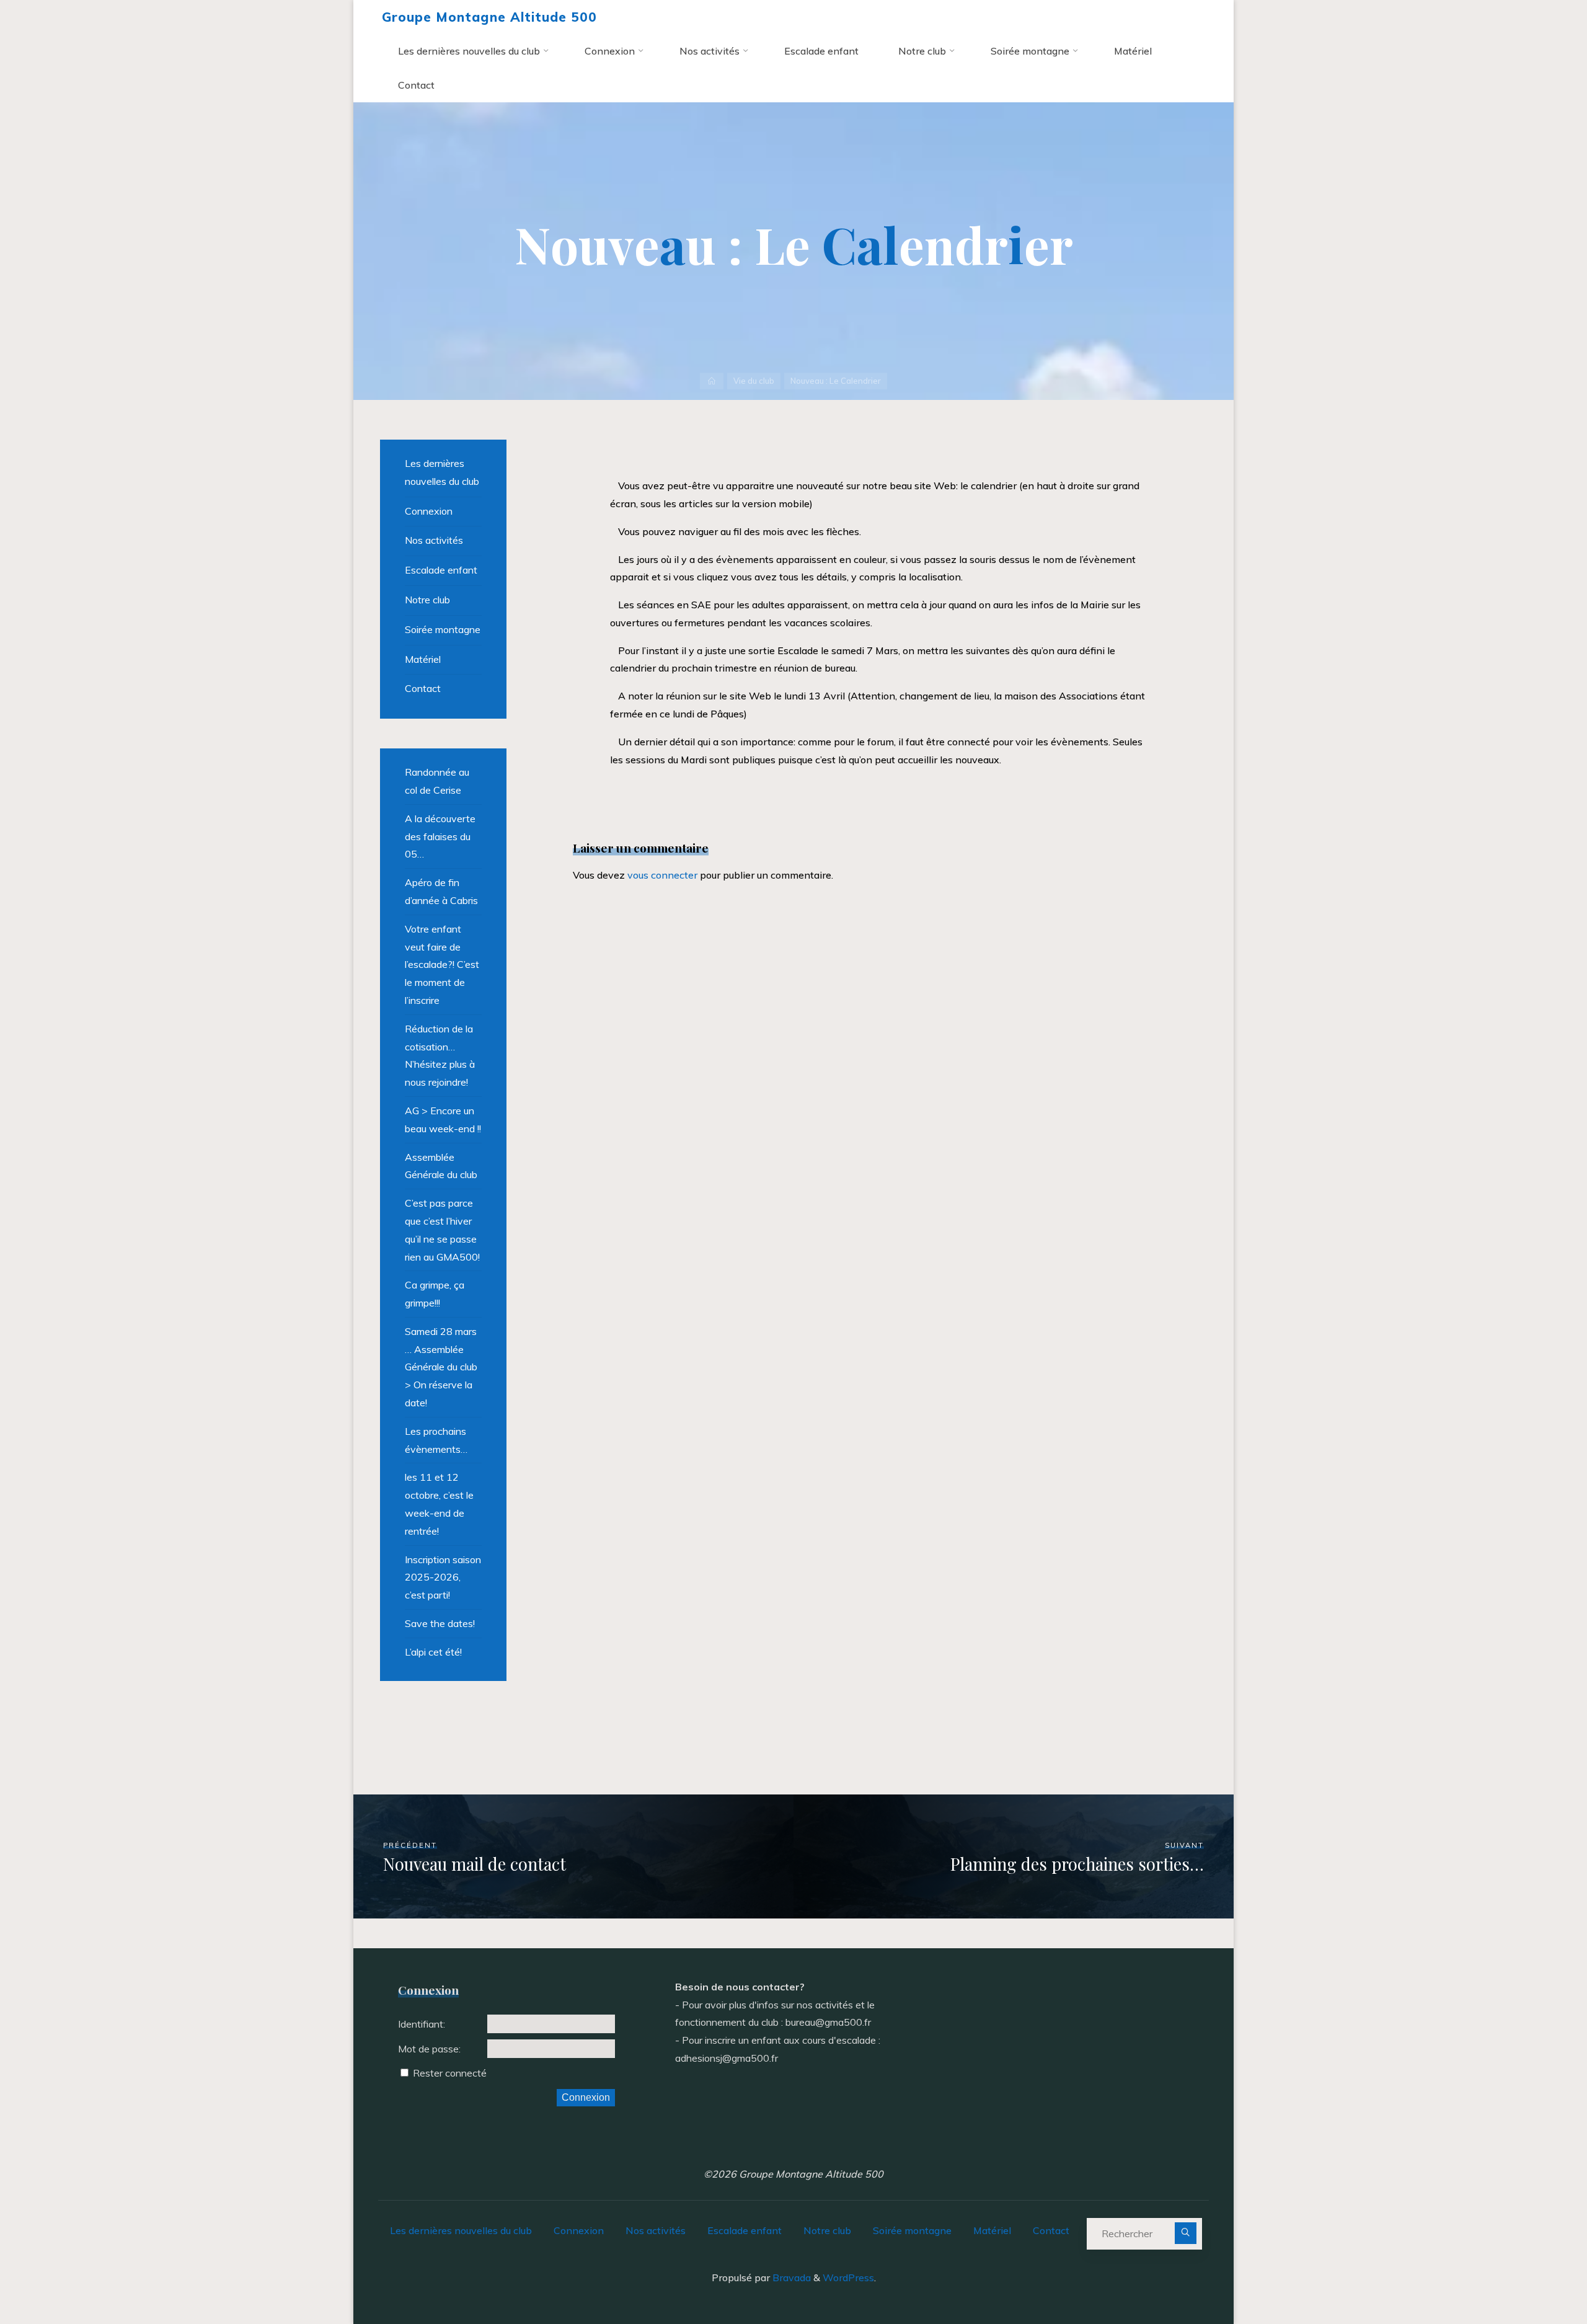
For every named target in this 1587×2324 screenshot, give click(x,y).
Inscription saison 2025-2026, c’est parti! (443, 1577)
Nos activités (434, 540)
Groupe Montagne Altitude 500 (489, 17)
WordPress (848, 2277)
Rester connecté (450, 2073)
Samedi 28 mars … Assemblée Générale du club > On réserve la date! (441, 1367)
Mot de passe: (429, 2049)
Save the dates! (440, 1623)
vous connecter (662, 875)
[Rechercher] (1186, 2233)
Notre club (427, 600)
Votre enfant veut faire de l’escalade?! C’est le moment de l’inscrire (442, 965)
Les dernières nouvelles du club (442, 472)
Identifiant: (422, 2024)
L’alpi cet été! (433, 1652)
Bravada (790, 2277)
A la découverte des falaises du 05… (440, 836)
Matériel (423, 659)
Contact (423, 688)
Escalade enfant (441, 570)
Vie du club (754, 381)
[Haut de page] (1539, 2276)
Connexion (429, 511)
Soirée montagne (443, 629)
